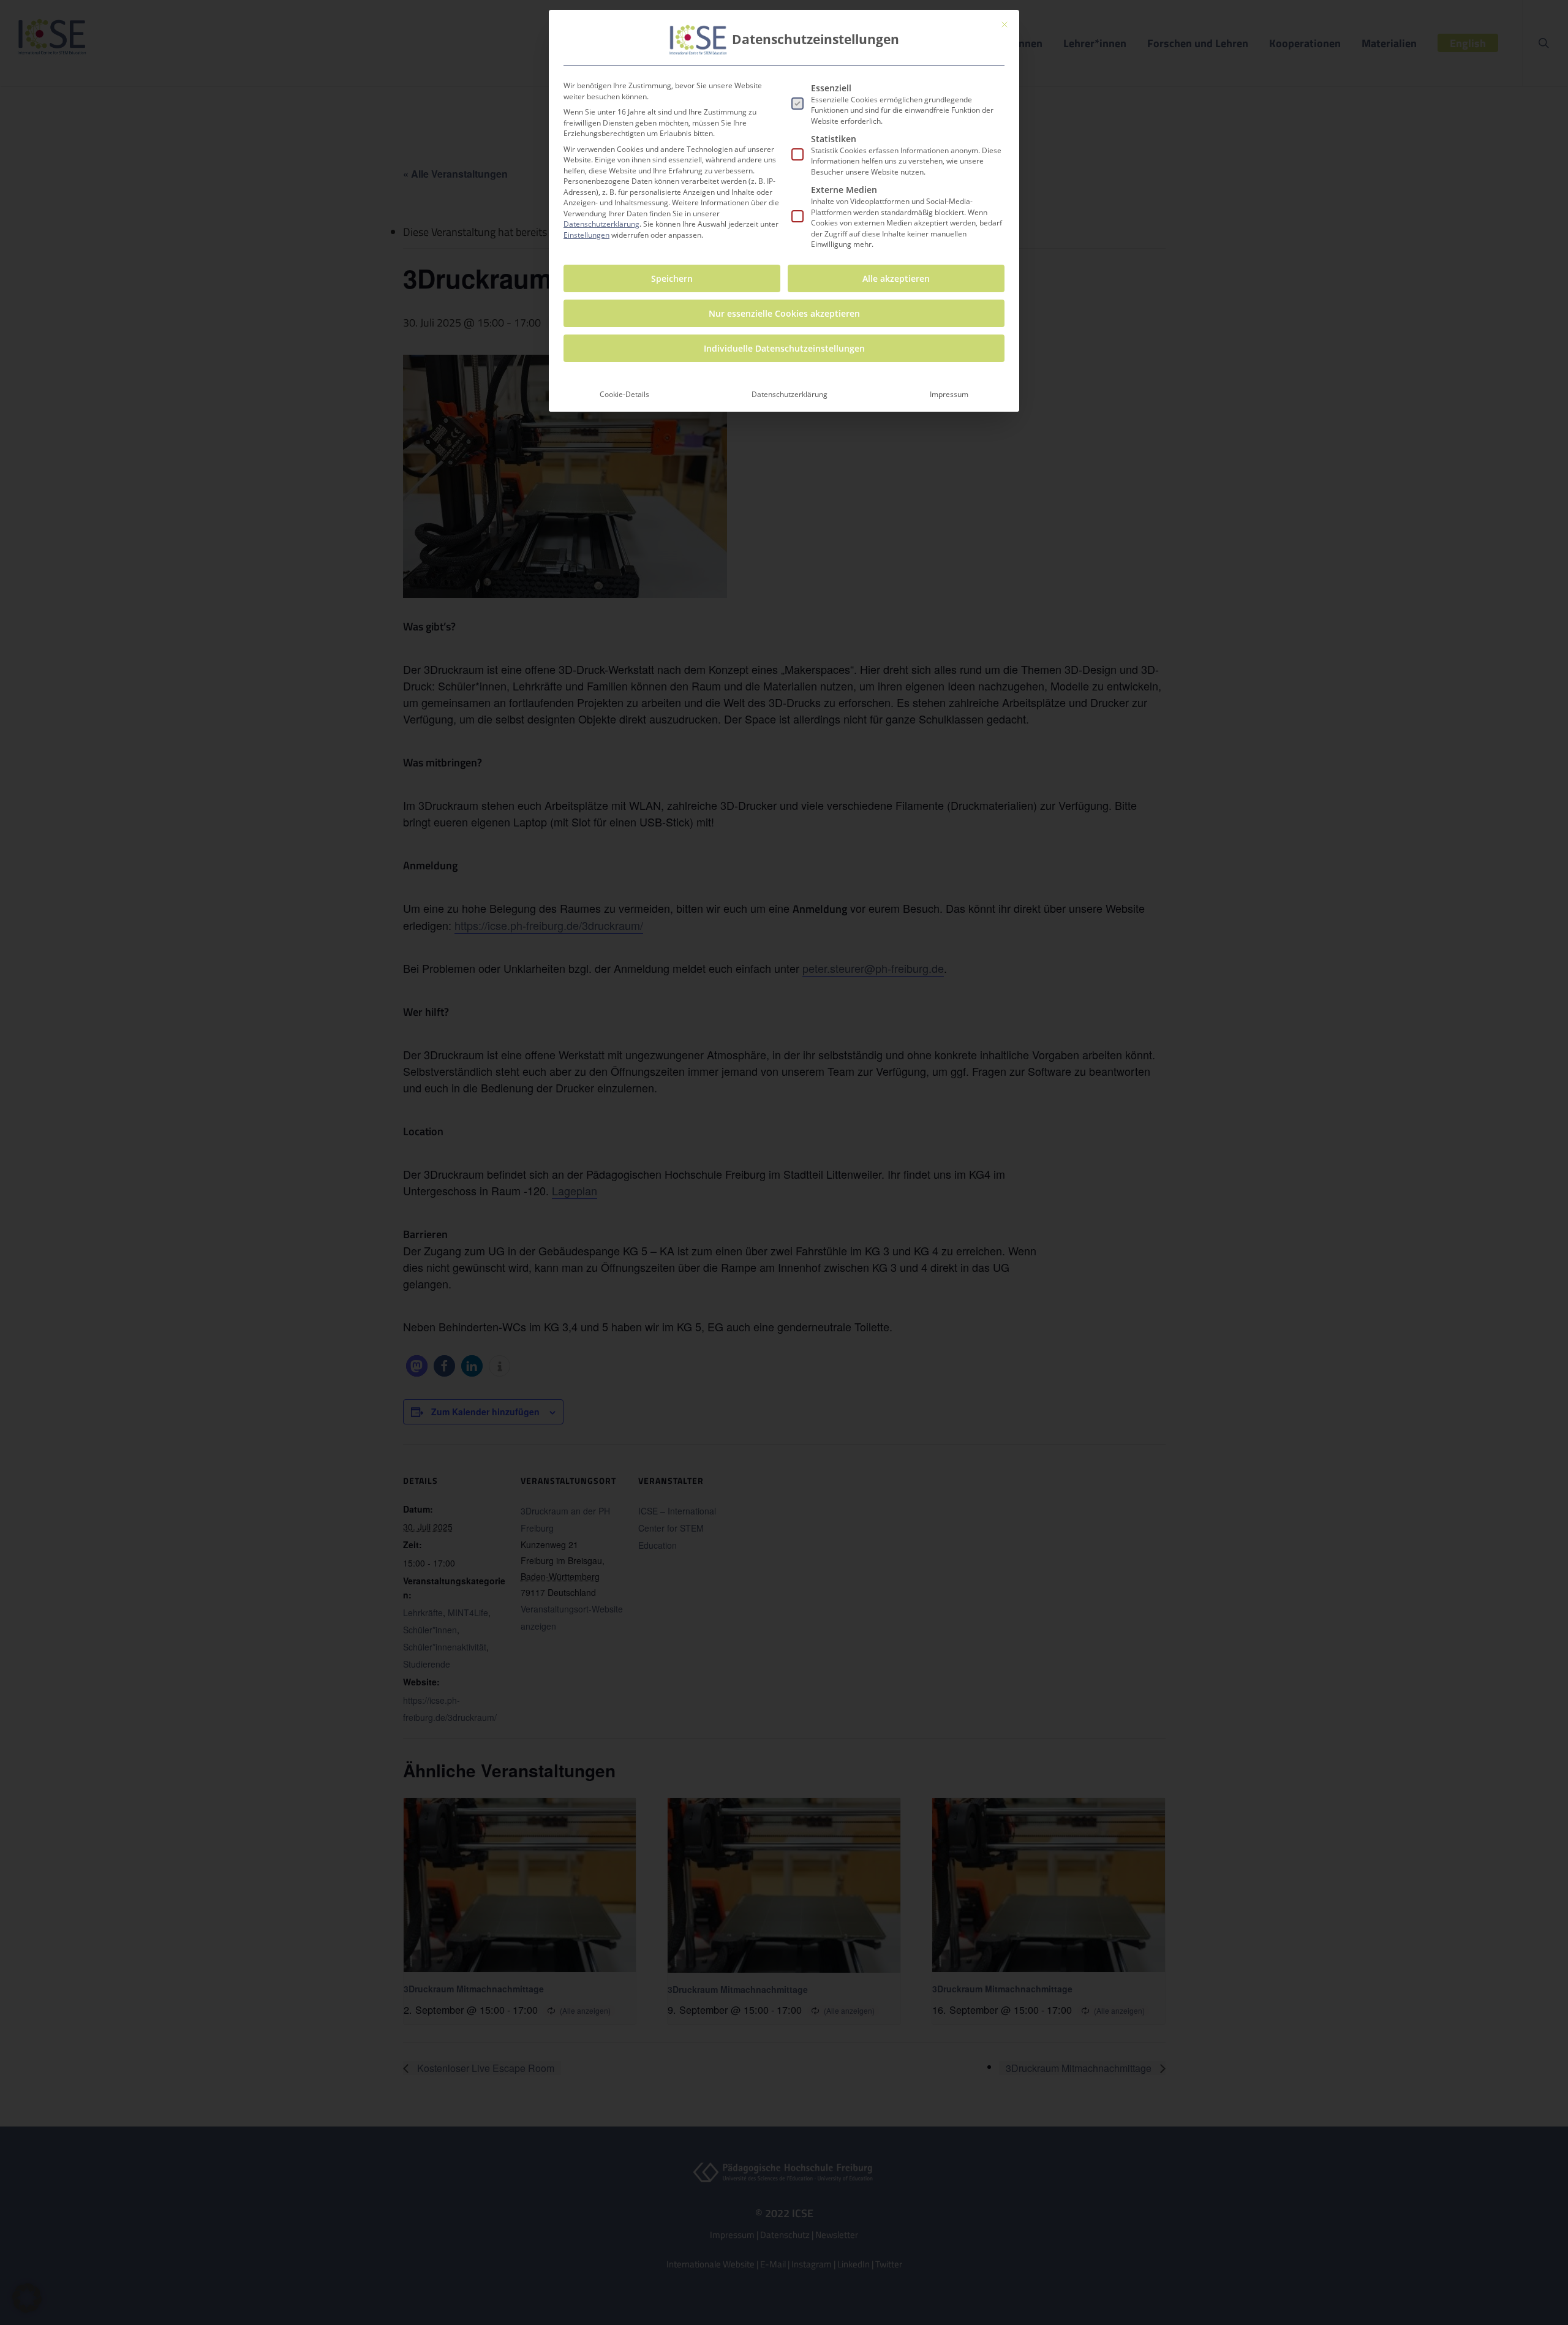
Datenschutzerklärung (601, 224)
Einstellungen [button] (586, 235)
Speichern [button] (672, 278)
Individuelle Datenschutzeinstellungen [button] (784, 348)
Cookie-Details (624, 394)
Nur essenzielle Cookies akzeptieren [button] (784, 313)
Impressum (949, 394)
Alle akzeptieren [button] (896, 278)
